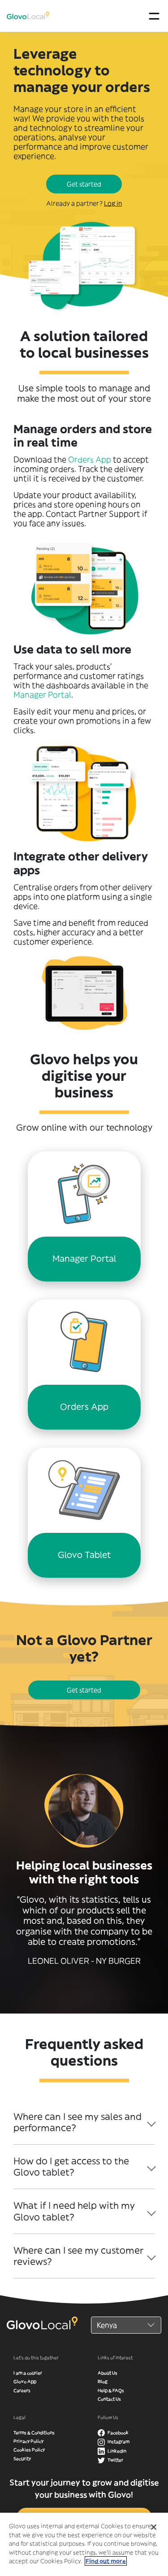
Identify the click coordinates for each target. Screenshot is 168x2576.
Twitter (115, 2460)
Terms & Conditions (34, 2433)
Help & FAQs (111, 2390)
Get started (84, 184)
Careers (22, 2390)
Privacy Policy (28, 2441)
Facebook (118, 2433)
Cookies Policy (29, 2450)
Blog (103, 2381)
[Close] (154, 2527)
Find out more (106, 2561)
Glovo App (25, 2381)
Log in (113, 203)
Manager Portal (42, 695)
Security (22, 2459)
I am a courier (28, 2373)
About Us (108, 2373)
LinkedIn (116, 2451)
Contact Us (109, 2399)
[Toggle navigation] (154, 16)
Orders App (90, 460)
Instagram (118, 2442)
